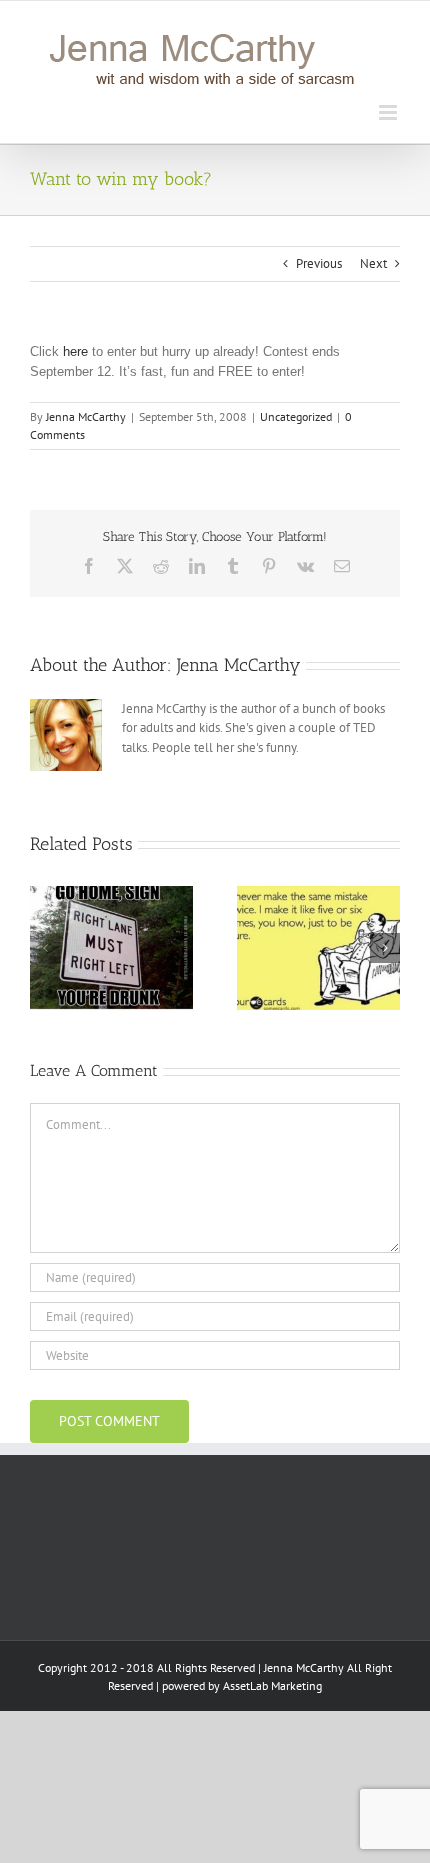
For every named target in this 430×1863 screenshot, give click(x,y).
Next (373, 263)
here (75, 351)
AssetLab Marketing (272, 1685)
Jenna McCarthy (86, 416)
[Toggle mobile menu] (389, 112)
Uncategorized (296, 416)
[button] (45, 948)
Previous (319, 263)
